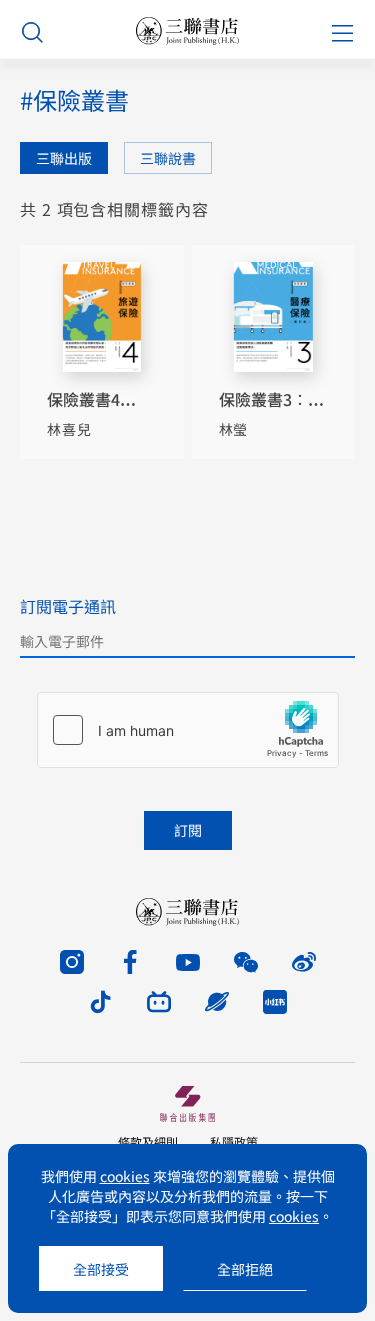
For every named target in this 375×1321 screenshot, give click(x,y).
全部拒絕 (245, 1269)
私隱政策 (234, 1141)
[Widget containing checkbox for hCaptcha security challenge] (188, 730)
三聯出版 (64, 158)
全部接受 (101, 1269)
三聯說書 (168, 158)
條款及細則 (148, 1141)
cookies (125, 1176)
